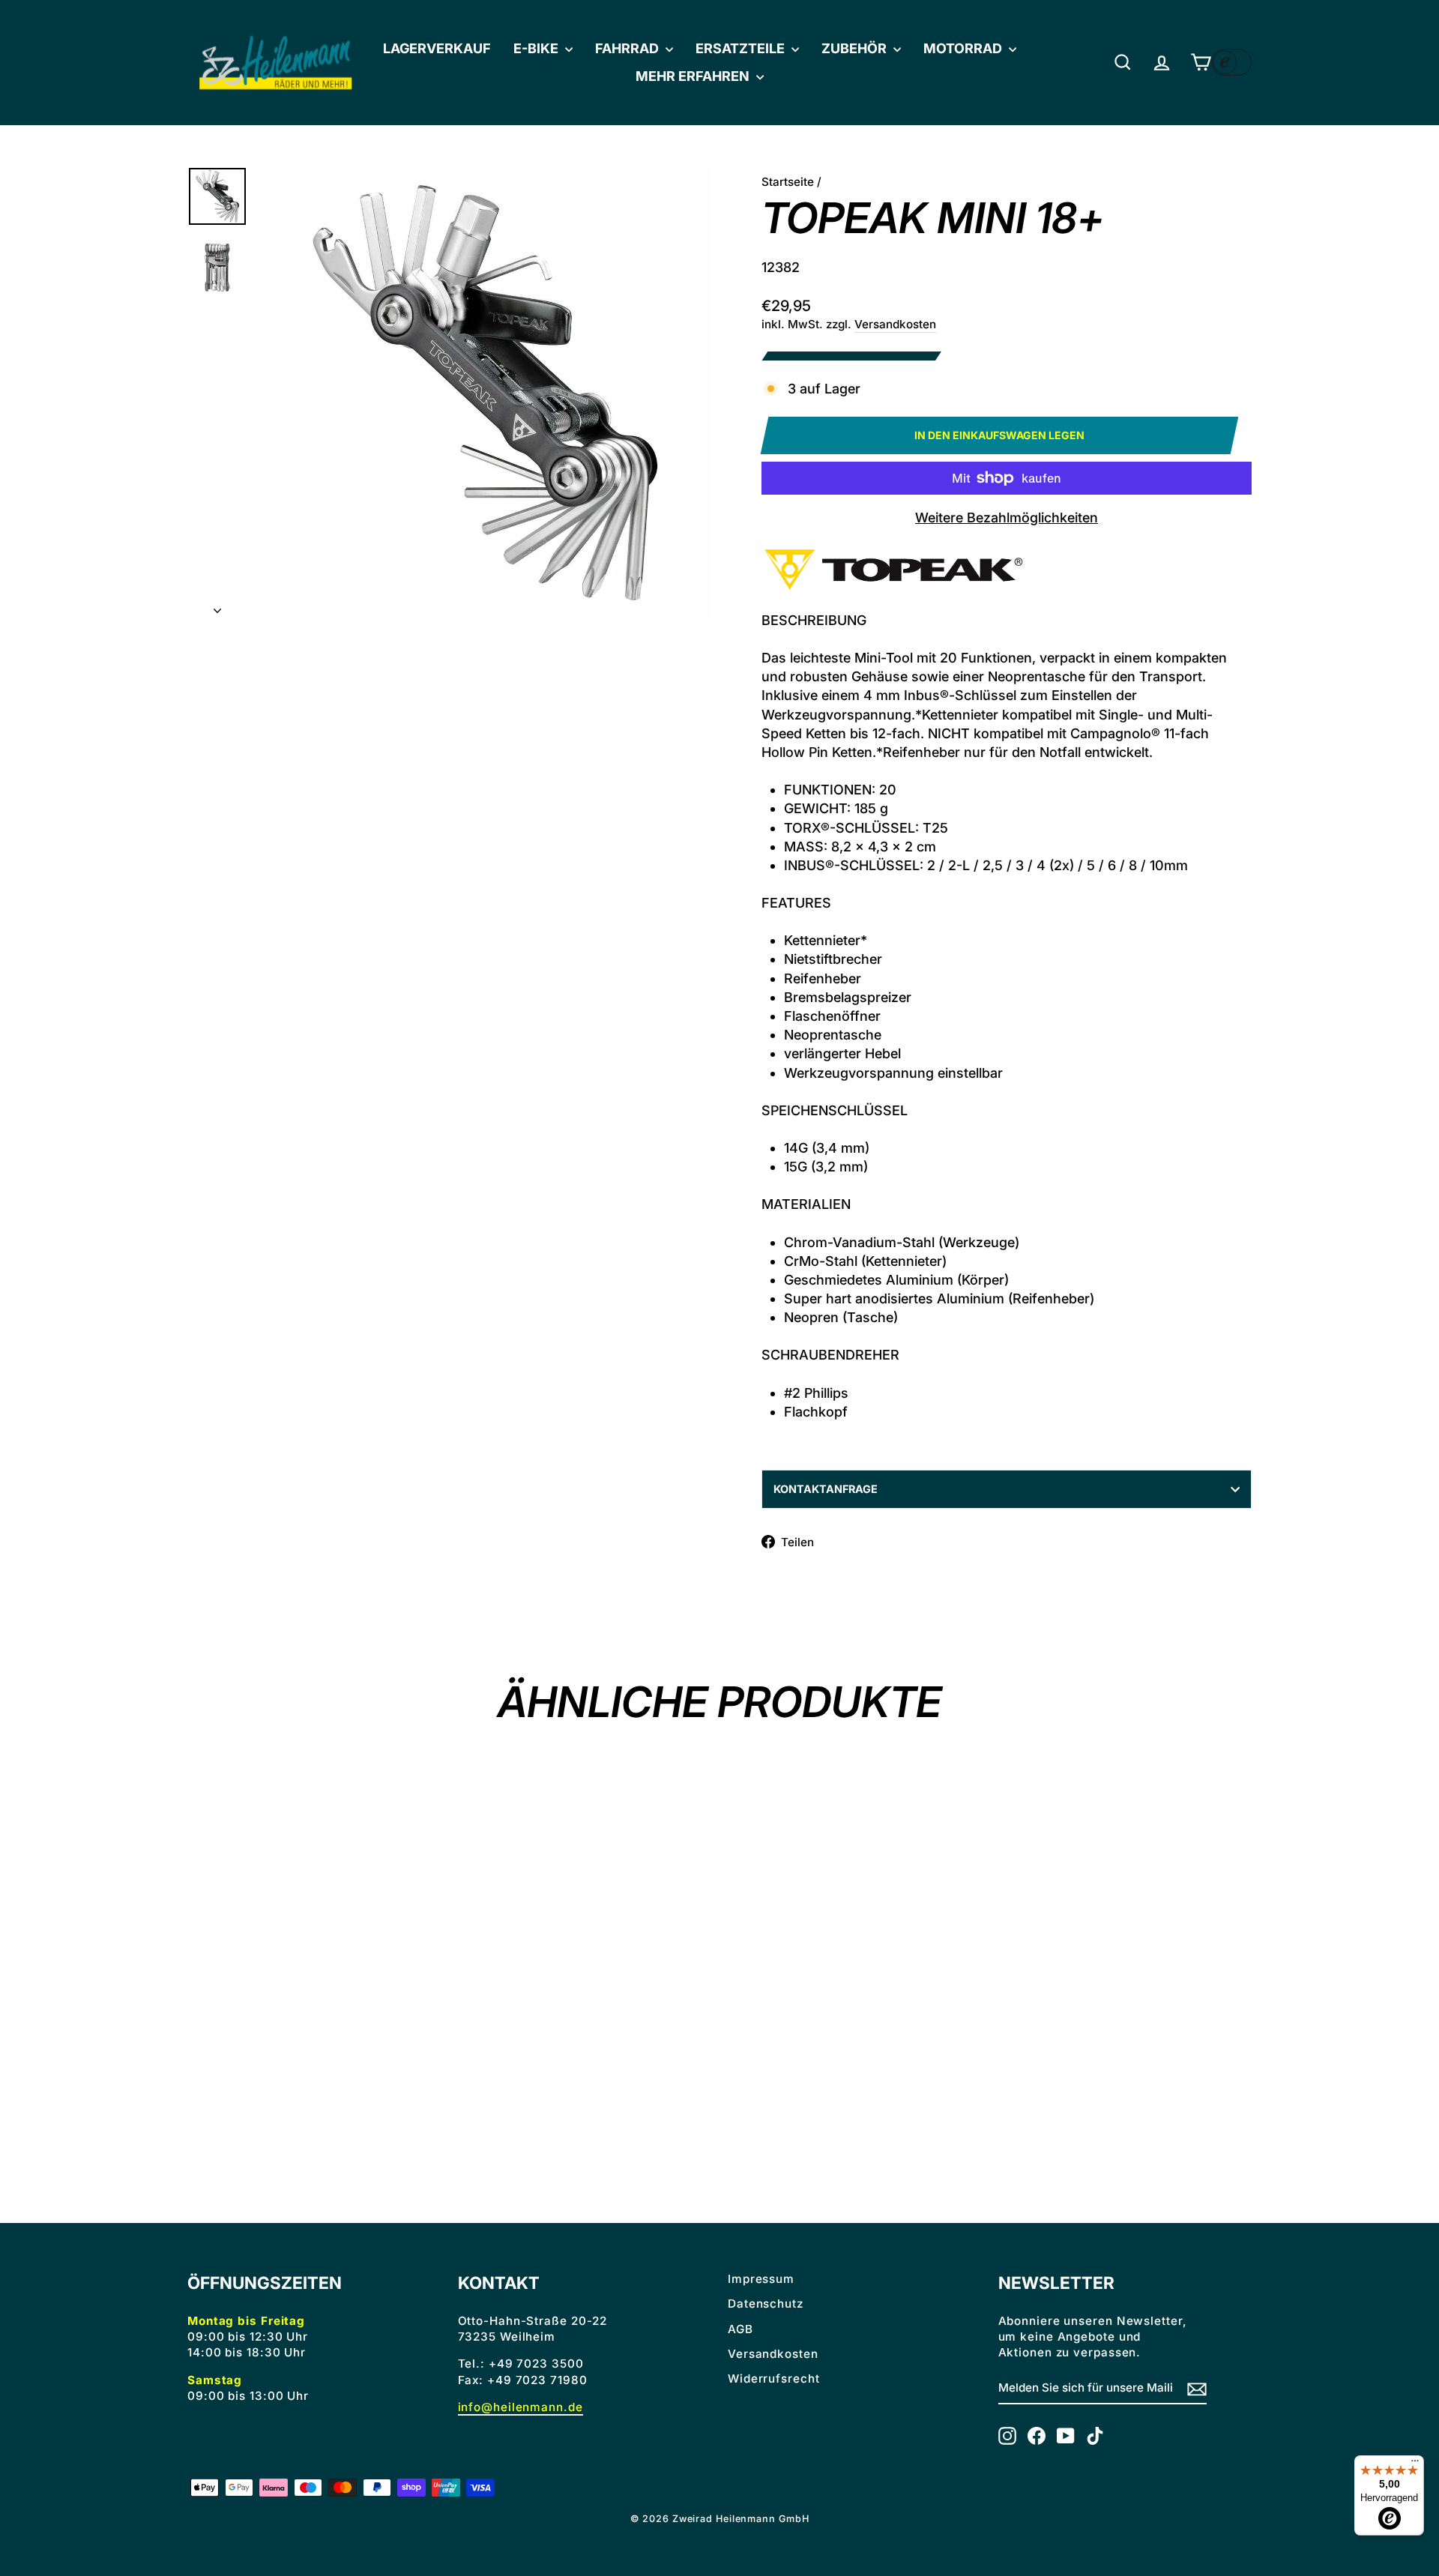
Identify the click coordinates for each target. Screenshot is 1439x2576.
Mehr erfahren (694, 76)
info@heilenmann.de (521, 2407)
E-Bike (537, 48)
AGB (740, 2329)
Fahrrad (628, 48)
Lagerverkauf (437, 48)
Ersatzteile (742, 48)
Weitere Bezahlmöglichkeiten (1007, 518)
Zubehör (856, 48)
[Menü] (1415, 2464)
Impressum (761, 2279)
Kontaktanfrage (826, 1489)
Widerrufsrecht (774, 2379)
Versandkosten (895, 324)
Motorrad (964, 48)
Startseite (788, 182)
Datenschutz (766, 2304)
